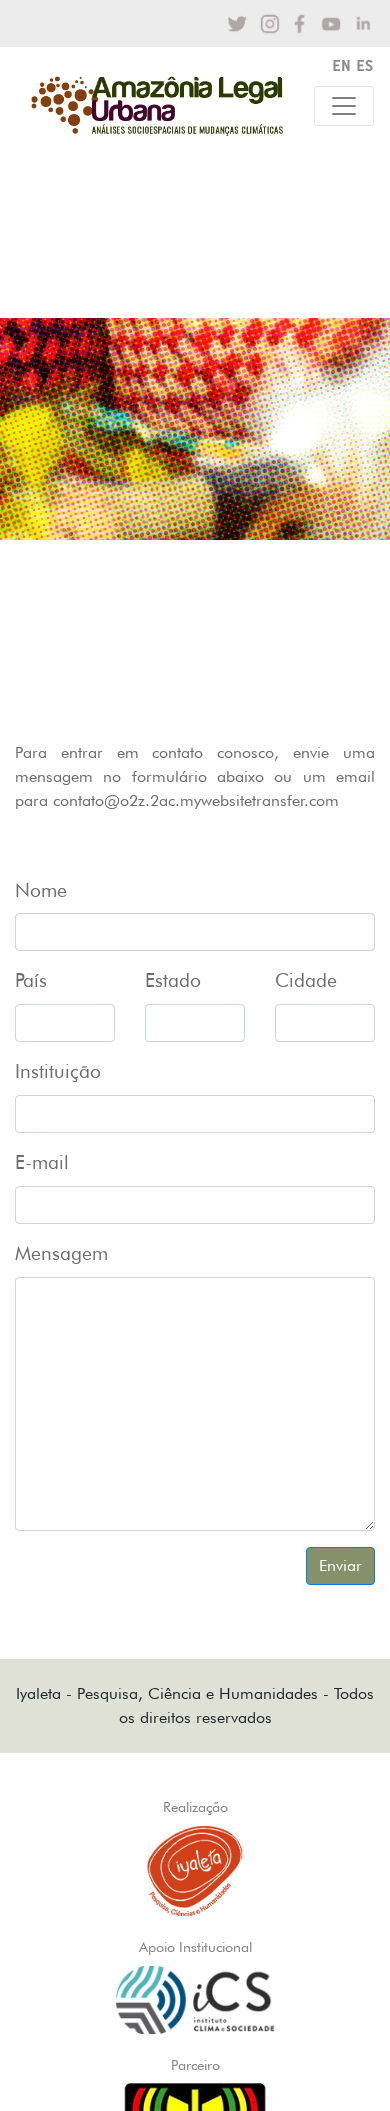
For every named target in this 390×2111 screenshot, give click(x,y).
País (31, 980)
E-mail (42, 1162)
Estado (173, 980)
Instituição (58, 1071)
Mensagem (61, 1253)
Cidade (306, 980)
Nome (41, 890)
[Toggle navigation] (344, 106)
